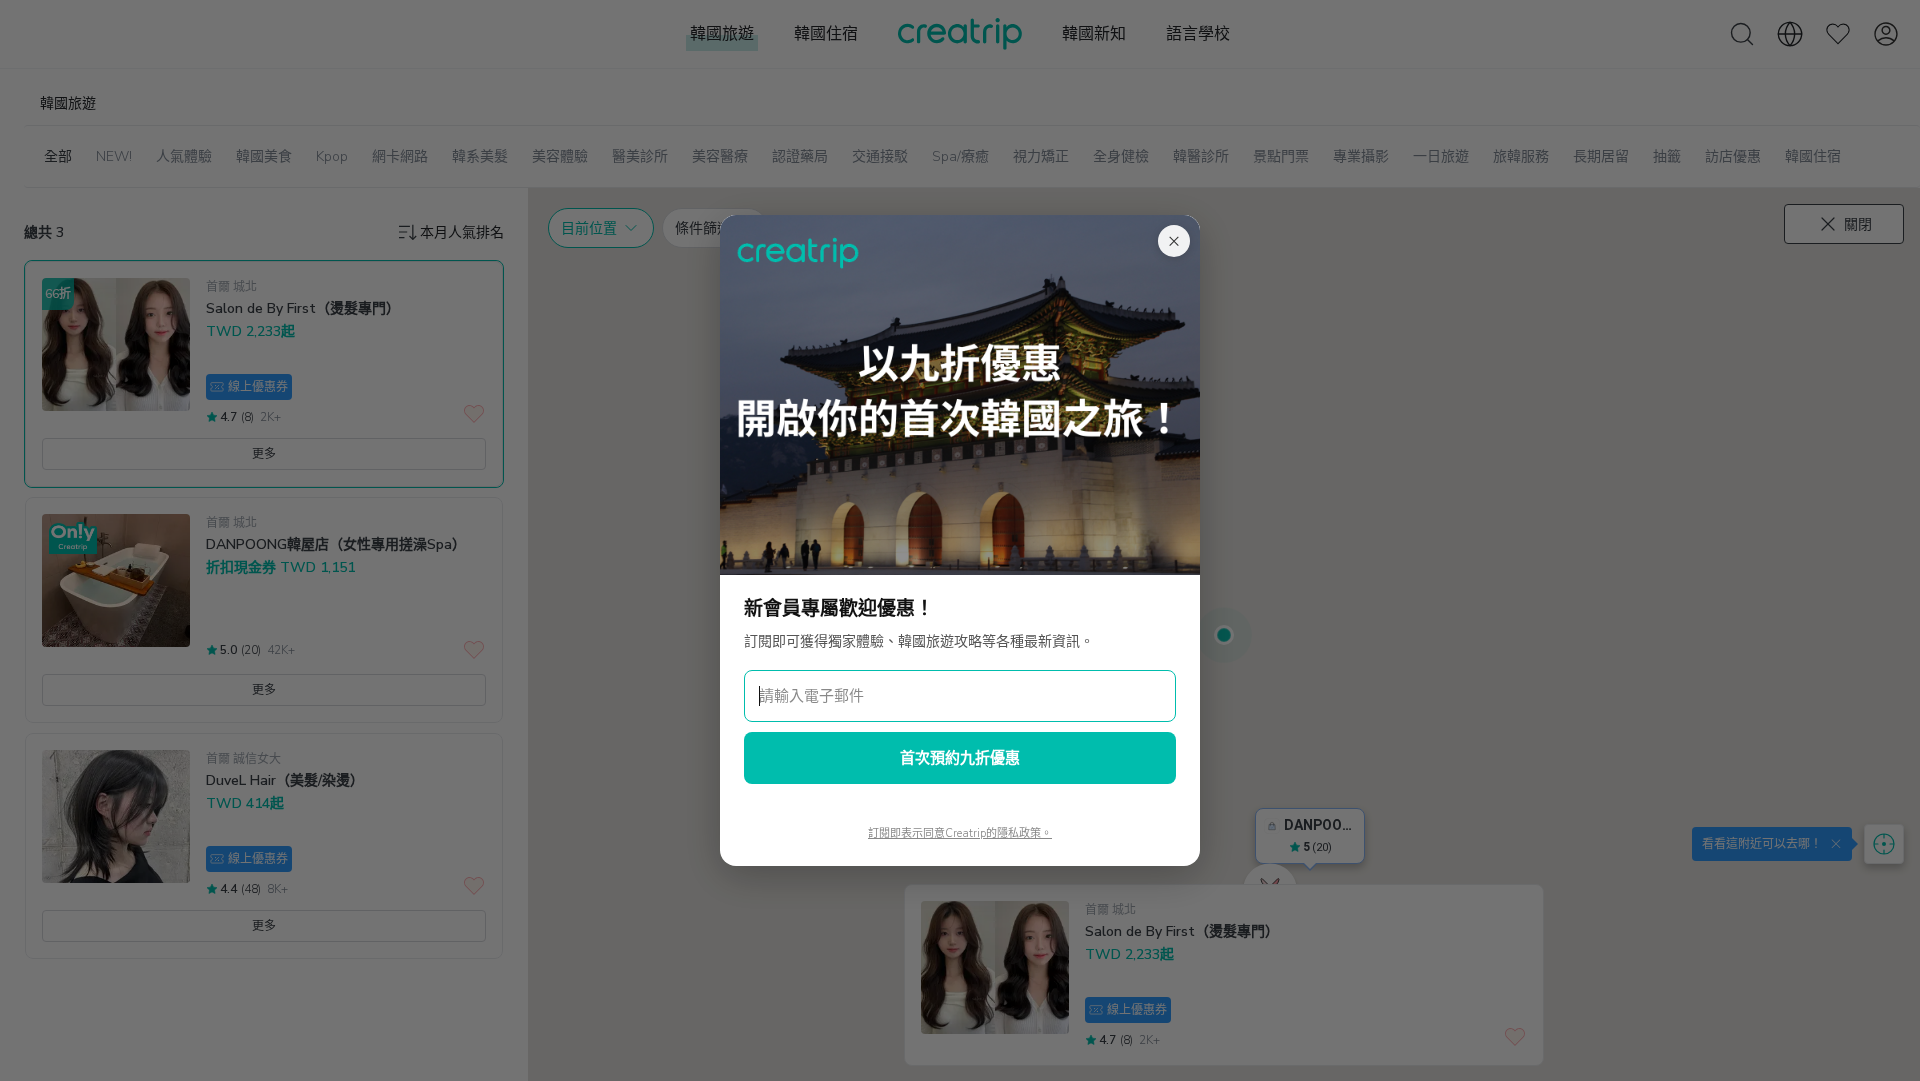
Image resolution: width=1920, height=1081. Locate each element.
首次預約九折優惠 (960, 758)
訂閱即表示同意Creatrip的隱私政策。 (960, 833)
